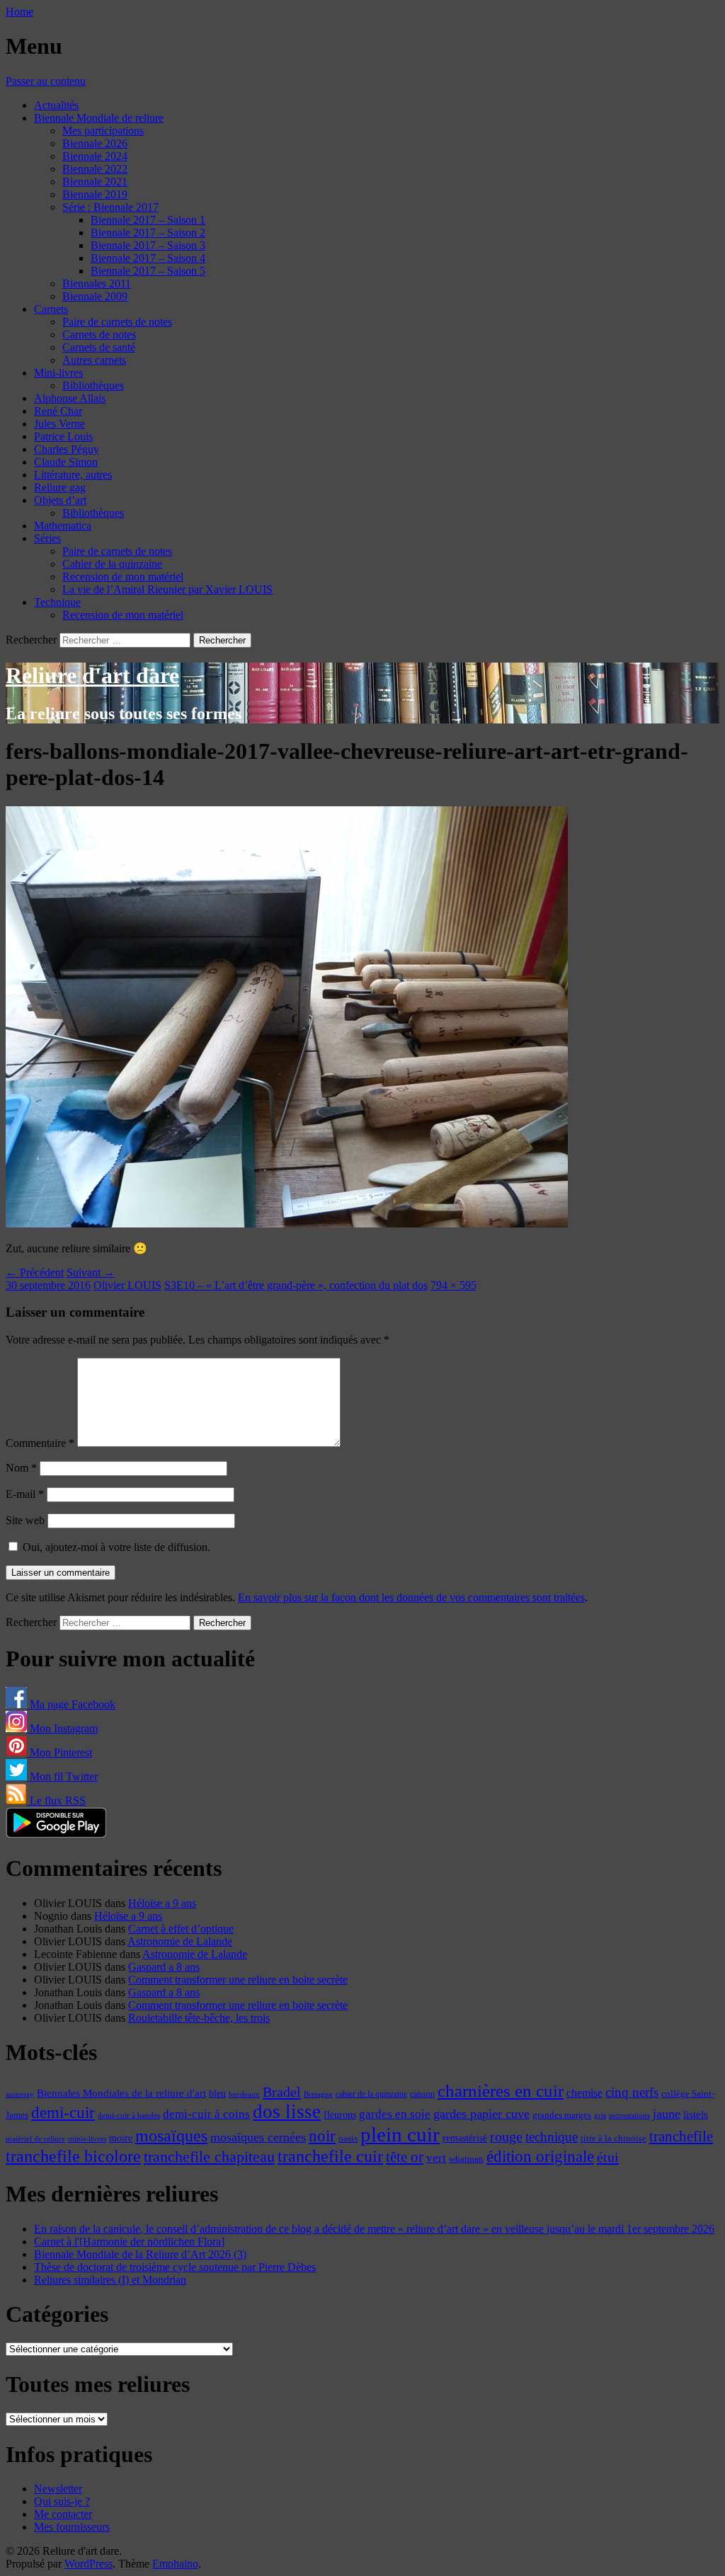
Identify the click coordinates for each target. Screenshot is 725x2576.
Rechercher (31, 640)
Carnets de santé (99, 347)
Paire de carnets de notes (117, 322)
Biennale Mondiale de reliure (99, 118)
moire (121, 2138)
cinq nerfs (632, 2092)
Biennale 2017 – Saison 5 (148, 271)
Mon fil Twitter (62, 1776)
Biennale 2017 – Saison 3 (148, 245)
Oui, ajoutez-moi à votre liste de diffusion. (115, 1547)
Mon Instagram (62, 1728)
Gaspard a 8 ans (164, 1967)
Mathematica (63, 526)
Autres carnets (94, 360)
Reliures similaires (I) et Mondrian (110, 2280)
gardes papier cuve (481, 2114)
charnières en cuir (501, 2091)
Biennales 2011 (97, 284)
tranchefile (681, 2136)
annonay (20, 2094)
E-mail (25, 1494)
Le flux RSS (56, 1801)
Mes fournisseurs (72, 2527)
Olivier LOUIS (127, 1285)
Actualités (56, 105)
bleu (217, 2093)
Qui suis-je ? (62, 2501)
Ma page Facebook (71, 1704)
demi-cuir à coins (206, 2114)
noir (322, 2136)
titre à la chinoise (613, 2138)
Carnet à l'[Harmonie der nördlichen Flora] (129, 2242)
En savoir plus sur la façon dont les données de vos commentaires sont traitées (411, 1597)
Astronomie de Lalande (180, 1941)
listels (696, 2114)
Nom (21, 1468)
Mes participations (103, 131)
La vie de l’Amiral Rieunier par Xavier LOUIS (167, 589)
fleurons (340, 2114)
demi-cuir (63, 2113)
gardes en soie (395, 2114)
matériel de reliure (35, 2139)
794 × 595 (453, 1285)
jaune (667, 2114)
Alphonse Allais (70, 398)
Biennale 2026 (95, 143)
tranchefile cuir (330, 2156)
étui (608, 2157)
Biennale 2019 (95, 194)
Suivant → (91, 1272)
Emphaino (175, 2564)
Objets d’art (60, 500)
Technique (57, 602)
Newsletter (58, 2489)
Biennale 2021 (95, 182)
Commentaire (40, 1443)
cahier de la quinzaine (371, 2094)
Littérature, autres (73, 475)
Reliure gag (60, 487)
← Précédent (35, 1272)
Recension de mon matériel (123, 577)
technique (552, 2137)
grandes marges (562, 2115)
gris (600, 2116)
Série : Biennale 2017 (110, 207)
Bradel (282, 2092)
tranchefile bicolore (73, 2156)
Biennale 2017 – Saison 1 (148, 220)
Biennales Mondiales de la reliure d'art (121, 2093)
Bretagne (318, 2094)
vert (436, 2158)
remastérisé (465, 2138)
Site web (25, 1520)
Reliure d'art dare (92, 675)
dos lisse (287, 2112)
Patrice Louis (63, 436)
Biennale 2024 (95, 156)
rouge (506, 2136)
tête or (405, 2157)
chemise (584, 2093)
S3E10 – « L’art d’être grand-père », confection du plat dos (296, 1285)
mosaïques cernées (258, 2137)
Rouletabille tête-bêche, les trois (199, 2018)
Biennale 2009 (95, 296)
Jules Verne (59, 424)
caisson (422, 2094)
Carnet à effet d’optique (181, 1929)
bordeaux (244, 2094)
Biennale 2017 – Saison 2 (148, 233)
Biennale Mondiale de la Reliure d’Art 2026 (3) (140, 2254)
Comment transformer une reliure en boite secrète (238, 1980)
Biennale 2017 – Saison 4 (148, 258)
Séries (47, 538)
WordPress (89, 2564)
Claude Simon (66, 462)
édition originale (540, 2157)
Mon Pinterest (59, 1752)
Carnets (51, 309)
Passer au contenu (46, 81)
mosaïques (171, 2136)
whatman (466, 2159)
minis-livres (87, 2139)
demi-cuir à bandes (129, 2115)
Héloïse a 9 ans (162, 1903)
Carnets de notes (99, 334)
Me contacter (63, 2514)
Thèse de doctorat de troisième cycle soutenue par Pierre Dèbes (175, 2267)
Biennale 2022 (95, 169)
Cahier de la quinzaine (112, 564)
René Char (58, 411)
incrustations (629, 2115)
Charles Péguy (67, 449)
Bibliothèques (93, 385)
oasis (348, 2139)
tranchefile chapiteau (209, 2157)
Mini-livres (58, 373)
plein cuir (400, 2134)
